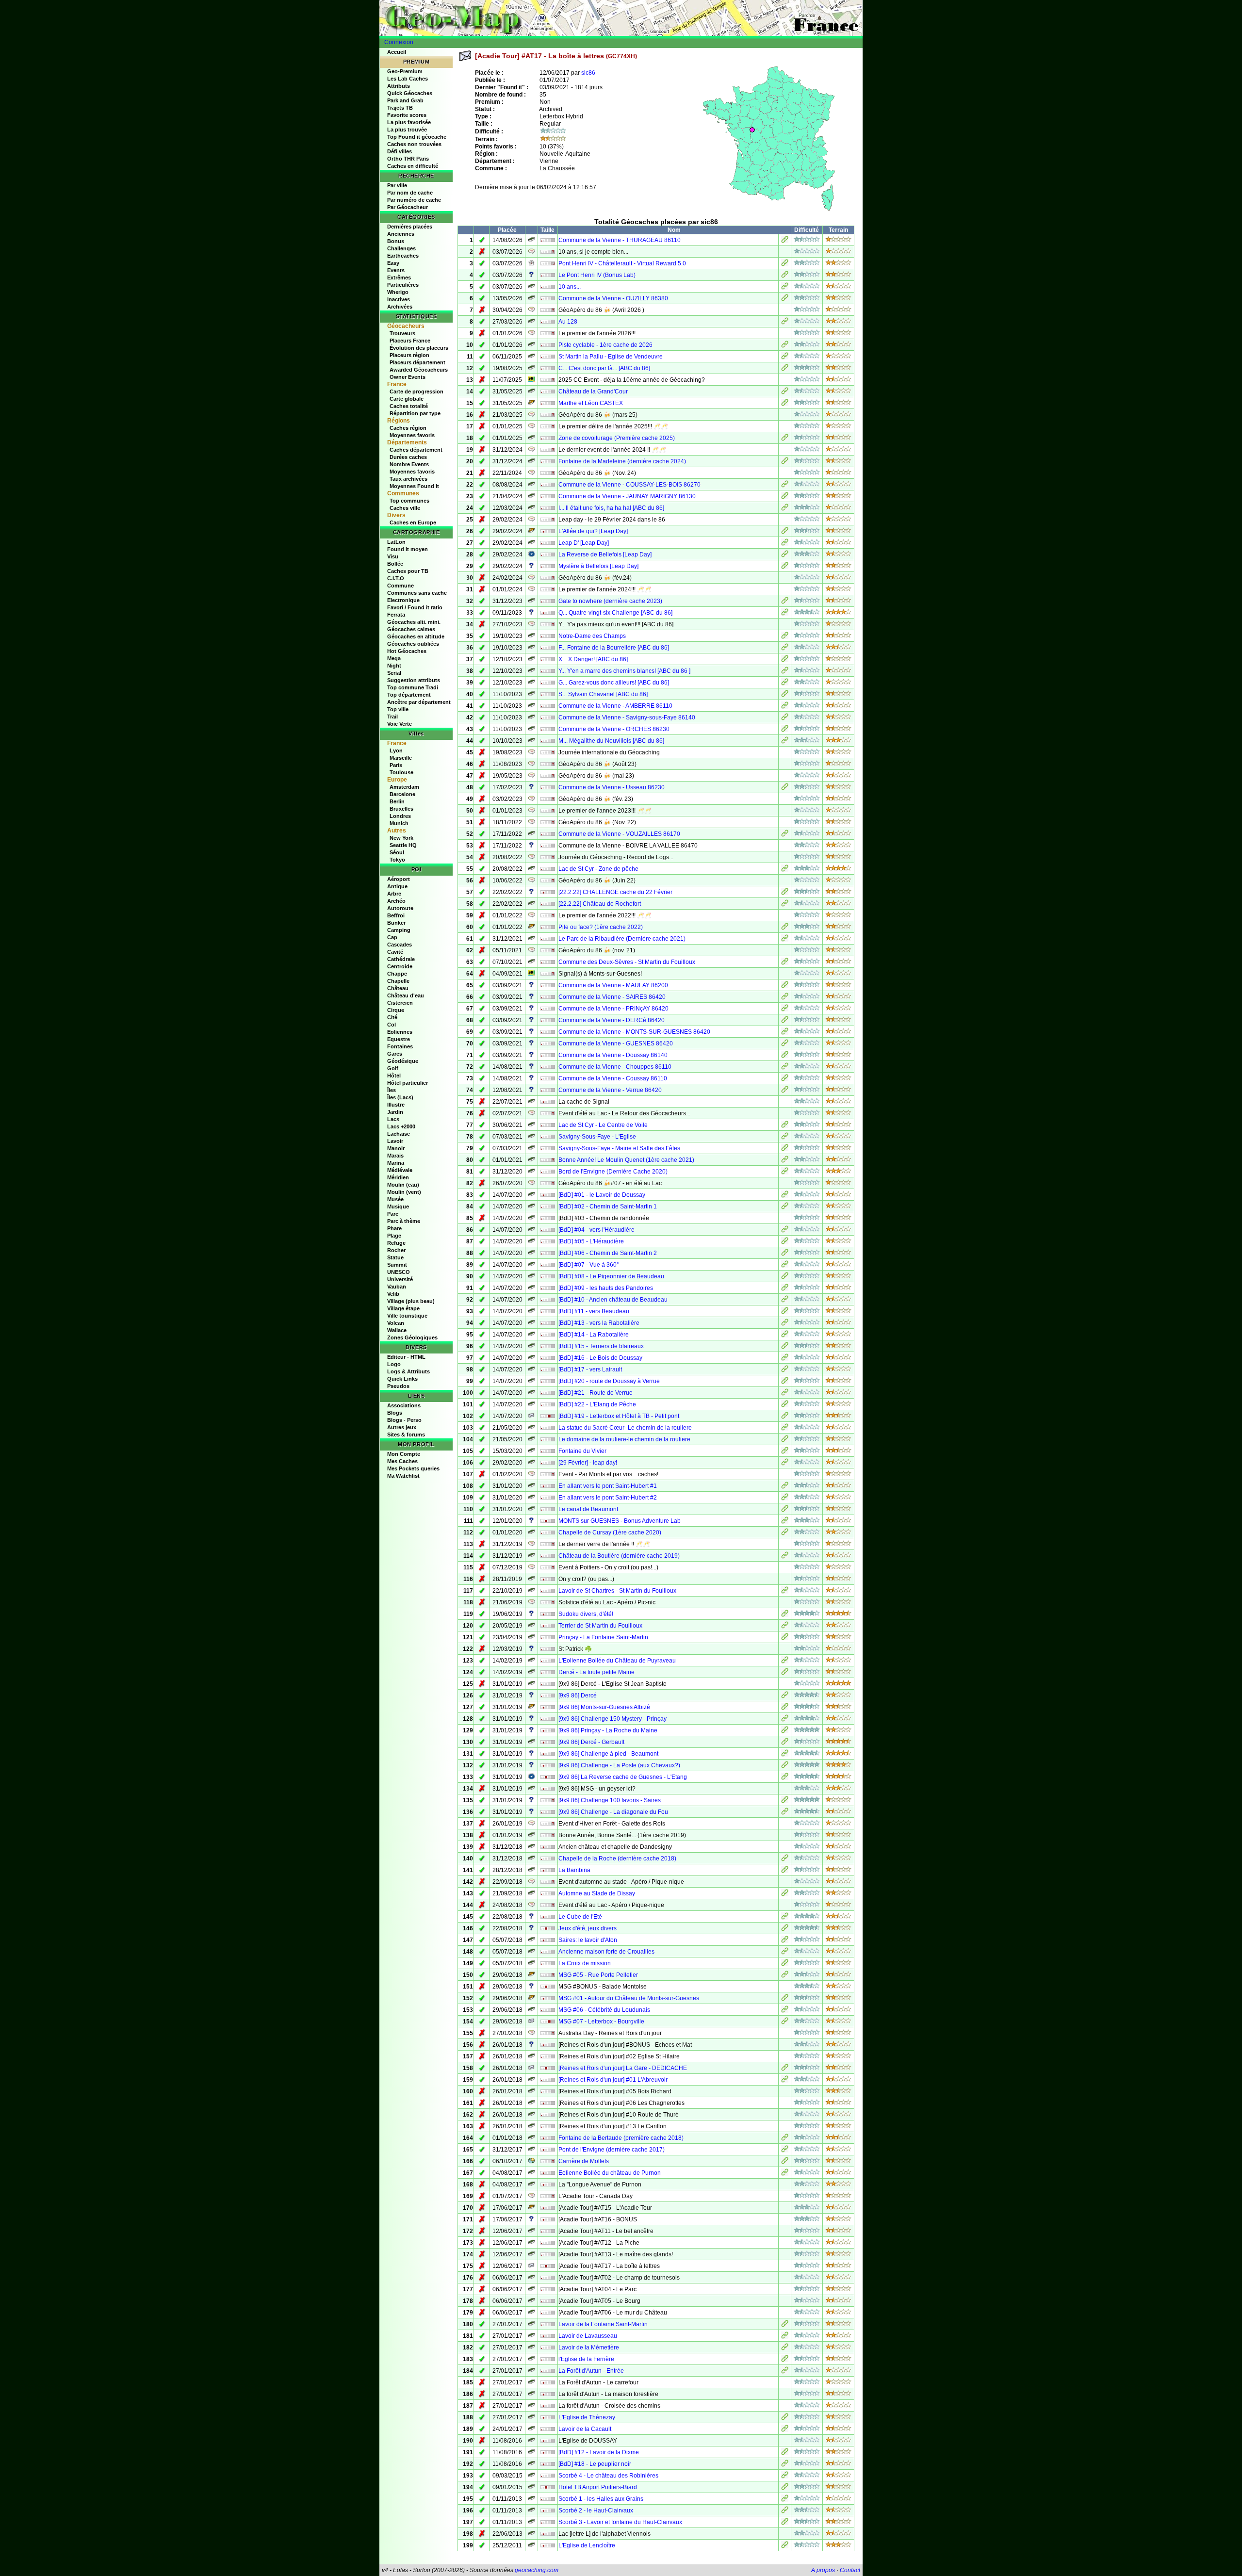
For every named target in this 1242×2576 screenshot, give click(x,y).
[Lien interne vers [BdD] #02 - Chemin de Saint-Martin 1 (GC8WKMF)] (785, 1207)
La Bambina (574, 1870)
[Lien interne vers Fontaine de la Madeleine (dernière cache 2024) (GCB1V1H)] (785, 462)
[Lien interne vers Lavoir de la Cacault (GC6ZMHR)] (785, 2430)
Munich (399, 823)
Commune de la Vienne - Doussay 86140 (613, 1055)
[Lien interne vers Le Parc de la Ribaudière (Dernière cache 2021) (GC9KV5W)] (785, 940)
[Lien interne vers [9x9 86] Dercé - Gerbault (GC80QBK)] (785, 1743)
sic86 (588, 73)
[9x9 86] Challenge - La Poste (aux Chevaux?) (619, 1765)
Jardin (395, 1112)
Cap (392, 937)
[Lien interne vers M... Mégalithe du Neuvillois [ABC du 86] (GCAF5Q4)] (785, 742)
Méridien (398, 1177)
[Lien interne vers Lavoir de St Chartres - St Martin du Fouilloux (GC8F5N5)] (785, 1592)
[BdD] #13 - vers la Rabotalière (599, 1323)
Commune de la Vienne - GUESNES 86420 (616, 1043)
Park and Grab (405, 100)
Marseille (401, 758)
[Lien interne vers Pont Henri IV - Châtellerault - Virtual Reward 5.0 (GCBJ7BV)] (785, 264)
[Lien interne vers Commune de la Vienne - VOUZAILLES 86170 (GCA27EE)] (785, 835)
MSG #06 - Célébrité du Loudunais (604, 2010)
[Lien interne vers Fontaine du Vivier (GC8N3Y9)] (785, 1452)
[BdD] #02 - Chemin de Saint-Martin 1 (608, 1206)
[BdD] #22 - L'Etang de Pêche (597, 1404)
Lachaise (399, 1134)
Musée (395, 1199)
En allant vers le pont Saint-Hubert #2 (608, 1498)
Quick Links (402, 1379)
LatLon (396, 542)
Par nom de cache (410, 193)
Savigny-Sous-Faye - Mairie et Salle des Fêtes (619, 1148)
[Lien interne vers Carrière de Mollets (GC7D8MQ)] (785, 2162)
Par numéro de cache (414, 200)
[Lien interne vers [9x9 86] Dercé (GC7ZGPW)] (785, 1696)
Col (392, 1025)
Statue (395, 1257)
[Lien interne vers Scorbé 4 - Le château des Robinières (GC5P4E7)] (785, 2477)
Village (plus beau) (411, 1301)
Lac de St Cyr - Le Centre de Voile (603, 1125)
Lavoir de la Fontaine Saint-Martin (603, 2324)
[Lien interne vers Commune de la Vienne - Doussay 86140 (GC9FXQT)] (785, 1056)
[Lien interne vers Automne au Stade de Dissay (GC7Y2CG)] (785, 1894)
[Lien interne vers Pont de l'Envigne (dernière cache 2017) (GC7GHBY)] (785, 2151)
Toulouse (401, 772)
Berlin (397, 801)
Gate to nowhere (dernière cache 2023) (610, 601)
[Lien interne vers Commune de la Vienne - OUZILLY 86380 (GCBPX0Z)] (785, 299)
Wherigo (398, 292)
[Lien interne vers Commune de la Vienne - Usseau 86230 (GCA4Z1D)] (785, 788)
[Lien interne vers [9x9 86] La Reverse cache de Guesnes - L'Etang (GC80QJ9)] (785, 1778)
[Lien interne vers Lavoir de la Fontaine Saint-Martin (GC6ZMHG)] (785, 2325)
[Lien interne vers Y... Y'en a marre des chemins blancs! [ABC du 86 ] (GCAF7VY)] (785, 672)
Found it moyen (408, 549)
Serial (394, 673)
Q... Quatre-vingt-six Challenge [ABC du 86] (615, 613)
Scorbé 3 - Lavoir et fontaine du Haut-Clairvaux (620, 2522)
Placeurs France (410, 341)
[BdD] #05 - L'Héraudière (591, 1241)
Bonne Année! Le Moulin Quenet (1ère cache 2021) (626, 1160)
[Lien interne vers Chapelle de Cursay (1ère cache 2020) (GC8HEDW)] (785, 1533)
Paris (396, 765)
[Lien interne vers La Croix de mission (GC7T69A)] (785, 1964)
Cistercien (400, 1003)
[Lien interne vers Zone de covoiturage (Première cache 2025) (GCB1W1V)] (785, 439)
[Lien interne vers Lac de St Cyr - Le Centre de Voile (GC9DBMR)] (785, 1126)
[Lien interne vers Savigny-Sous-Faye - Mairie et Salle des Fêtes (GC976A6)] (785, 1149)
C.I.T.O (396, 578)
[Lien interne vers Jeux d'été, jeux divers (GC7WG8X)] (785, 1929)
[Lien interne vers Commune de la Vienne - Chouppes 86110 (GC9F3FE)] (785, 1068)
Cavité (395, 952)
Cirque (396, 1010)
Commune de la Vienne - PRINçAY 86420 (613, 1009)
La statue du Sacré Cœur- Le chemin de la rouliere (625, 1428)
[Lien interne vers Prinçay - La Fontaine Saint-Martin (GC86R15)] (785, 1638)
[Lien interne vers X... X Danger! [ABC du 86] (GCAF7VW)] (785, 660)
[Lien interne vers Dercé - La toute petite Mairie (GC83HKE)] (785, 1673)
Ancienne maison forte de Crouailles (606, 1952)
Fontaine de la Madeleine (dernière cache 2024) (622, 461)
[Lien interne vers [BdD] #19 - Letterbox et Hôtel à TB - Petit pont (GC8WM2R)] (785, 1417)
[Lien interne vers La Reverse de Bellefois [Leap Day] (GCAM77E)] (785, 555)
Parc (393, 1214)
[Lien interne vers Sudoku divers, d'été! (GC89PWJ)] (785, 1615)
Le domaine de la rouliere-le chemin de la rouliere (624, 1439)
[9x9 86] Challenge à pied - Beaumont (608, 1754)
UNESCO (399, 1272)
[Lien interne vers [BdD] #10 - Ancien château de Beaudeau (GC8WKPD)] (785, 1301)
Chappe (397, 974)
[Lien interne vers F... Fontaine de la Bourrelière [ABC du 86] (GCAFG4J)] (785, 649)
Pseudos (398, 1386)
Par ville (397, 185)
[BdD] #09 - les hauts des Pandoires (606, 1288)
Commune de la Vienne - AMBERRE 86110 (615, 706)
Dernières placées (410, 227)
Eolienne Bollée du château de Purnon (610, 2173)
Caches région (408, 428)
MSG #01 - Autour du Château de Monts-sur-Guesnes (629, 1998)
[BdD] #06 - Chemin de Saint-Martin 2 (608, 1253)
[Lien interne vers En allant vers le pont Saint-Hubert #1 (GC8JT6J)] (785, 1487)
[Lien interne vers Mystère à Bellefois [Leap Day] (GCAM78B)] (785, 567)
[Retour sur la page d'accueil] (621, 18)
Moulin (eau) (403, 1185)
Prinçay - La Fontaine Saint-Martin (603, 1637)
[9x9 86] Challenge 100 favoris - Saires (610, 1800)
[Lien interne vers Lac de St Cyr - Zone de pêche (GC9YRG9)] (785, 870)
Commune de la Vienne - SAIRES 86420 (612, 997)
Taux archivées (409, 479)
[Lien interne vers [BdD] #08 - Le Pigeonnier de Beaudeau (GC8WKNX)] (785, 1277)
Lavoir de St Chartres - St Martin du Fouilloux (617, 1591)
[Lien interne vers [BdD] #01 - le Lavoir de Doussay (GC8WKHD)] (785, 1196)
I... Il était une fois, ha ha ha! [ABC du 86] (611, 508)
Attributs (399, 86)
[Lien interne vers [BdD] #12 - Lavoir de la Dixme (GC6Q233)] (785, 2453)
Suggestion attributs (414, 680)
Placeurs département (417, 362)
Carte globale (407, 399)
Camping (399, 930)
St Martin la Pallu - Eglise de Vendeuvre (611, 357)
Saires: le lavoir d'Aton (588, 1940)
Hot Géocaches (407, 651)
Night (394, 666)
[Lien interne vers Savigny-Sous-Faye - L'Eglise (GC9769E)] (785, 1138)
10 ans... (570, 287)
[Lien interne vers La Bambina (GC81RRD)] (785, 1871)
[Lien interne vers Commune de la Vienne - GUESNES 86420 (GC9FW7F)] (785, 1044)
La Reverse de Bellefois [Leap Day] (605, 554)
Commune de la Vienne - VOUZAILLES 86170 (619, 834)
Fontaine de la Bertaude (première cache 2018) (621, 2138)
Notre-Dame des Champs (592, 636)
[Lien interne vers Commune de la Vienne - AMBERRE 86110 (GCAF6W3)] (785, 707)
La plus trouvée (407, 130)
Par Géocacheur (408, 207)
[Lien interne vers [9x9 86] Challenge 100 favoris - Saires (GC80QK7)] (785, 1801)
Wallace (397, 1330)
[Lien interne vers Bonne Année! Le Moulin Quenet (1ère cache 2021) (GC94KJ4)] (785, 1161)
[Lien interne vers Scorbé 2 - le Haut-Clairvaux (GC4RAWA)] (785, 2511)
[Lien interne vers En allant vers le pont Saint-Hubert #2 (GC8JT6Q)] (785, 1499)
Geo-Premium (405, 71)
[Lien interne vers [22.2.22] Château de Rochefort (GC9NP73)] (785, 905)
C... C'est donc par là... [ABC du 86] (604, 368)
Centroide (400, 966)
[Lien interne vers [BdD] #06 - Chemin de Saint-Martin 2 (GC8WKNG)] (785, 1254)
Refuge (396, 1243)
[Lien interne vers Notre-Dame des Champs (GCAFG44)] (785, 637)
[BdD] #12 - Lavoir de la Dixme (599, 2452)
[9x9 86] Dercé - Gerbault (591, 1742)
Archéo (396, 901)
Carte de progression (417, 391)
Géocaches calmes (411, 629)
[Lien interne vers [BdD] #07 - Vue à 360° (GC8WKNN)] (785, 1266)
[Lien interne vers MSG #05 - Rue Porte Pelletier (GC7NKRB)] (785, 1976)
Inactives (399, 299)
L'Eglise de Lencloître (587, 2545)
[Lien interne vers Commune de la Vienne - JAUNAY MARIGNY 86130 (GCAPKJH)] (785, 497)
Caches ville (405, 508)
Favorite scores (407, 115)
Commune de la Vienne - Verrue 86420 (610, 1090)
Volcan (396, 1323)
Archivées (400, 307)
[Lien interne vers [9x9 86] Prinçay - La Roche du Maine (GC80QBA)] (785, 1731)
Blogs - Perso (404, 1420)
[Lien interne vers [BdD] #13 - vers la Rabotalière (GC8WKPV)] (785, 1324)
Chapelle (398, 981)
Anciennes (401, 234)
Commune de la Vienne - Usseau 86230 (612, 787)
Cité (392, 1017)
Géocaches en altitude (416, 636)
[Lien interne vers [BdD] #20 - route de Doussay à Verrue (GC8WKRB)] (785, 1382)
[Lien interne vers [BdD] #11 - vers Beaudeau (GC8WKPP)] (785, 1312)
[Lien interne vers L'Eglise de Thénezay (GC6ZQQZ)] (785, 2418)
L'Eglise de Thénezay (587, 2417)
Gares (395, 1054)
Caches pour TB (408, 571)
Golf (393, 1068)
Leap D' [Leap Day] (584, 543)
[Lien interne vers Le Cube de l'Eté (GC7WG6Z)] (785, 1918)
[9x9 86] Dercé (578, 1696)
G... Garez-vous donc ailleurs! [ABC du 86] (614, 683)
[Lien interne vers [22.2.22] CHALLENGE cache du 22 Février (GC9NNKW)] (785, 893)
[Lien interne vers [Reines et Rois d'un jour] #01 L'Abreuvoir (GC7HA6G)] (785, 2081)
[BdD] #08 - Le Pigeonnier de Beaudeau (611, 1276)
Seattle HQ (403, 845)
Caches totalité (409, 406)
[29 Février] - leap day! (588, 1463)
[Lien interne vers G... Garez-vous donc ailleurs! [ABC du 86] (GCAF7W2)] (785, 684)
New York (401, 838)
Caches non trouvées (414, 144)
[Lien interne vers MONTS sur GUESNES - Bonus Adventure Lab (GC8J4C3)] (785, 1522)
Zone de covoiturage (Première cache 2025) (617, 438)
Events (396, 270)
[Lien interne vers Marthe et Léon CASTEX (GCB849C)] (785, 404)
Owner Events (408, 377)
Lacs (393, 1119)
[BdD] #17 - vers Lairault (590, 1370)
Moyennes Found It (414, 486)
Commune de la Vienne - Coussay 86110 (613, 1078)
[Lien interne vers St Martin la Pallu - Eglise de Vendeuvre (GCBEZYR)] (785, 358)
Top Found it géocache (417, 137)
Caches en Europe (413, 522)
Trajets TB (400, 108)
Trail (392, 717)
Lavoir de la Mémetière (589, 2348)
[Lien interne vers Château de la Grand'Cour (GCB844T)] (785, 392)
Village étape (403, 1308)
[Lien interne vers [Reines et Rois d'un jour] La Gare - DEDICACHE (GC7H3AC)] (785, 2069)
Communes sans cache (417, 593)
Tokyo (397, 860)
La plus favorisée (409, 122)
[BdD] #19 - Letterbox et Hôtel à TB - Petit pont (619, 1416)
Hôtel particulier (408, 1083)
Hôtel (394, 1076)
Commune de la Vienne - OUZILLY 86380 (613, 298)
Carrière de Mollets (584, 2161)
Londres (400, 816)
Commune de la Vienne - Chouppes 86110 (615, 1067)
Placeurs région (409, 355)
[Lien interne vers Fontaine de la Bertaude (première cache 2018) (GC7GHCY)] (785, 2139)
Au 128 (568, 322)
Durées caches (408, 457)
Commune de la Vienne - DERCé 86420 (612, 1020)
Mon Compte (404, 1454)
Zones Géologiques (412, 1337)
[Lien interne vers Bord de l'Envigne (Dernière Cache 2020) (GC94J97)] (785, 1173)
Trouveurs (402, 333)
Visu (393, 556)
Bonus (396, 241)
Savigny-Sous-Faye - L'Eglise (597, 1137)
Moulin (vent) (404, 1192)
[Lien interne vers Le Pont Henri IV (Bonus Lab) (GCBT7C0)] (785, 276)
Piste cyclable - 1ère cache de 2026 (605, 345)
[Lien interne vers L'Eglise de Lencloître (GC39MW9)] (785, 2546)
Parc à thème (404, 1221)
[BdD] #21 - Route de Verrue (596, 1393)
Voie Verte (400, 724)
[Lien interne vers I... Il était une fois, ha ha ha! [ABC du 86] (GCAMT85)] (785, 509)
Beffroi (396, 915)
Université (400, 1279)
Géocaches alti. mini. (414, 622)
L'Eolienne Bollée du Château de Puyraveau (617, 1661)
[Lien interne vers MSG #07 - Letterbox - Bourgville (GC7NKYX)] (785, 2022)
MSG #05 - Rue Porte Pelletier (598, 1975)
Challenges (401, 248)
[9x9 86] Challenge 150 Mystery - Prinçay (613, 1719)
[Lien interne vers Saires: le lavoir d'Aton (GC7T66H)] (785, 1941)
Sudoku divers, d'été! (586, 1614)
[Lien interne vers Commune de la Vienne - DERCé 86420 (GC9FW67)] (785, 1021)
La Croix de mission (585, 1963)
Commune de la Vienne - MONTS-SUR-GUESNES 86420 (634, 1032)
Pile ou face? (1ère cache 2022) (601, 927)
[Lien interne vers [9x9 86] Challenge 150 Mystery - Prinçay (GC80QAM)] (785, 1720)
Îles (392, 1090)
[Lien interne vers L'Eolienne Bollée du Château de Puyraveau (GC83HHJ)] (785, 1662)
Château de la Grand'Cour (593, 391)
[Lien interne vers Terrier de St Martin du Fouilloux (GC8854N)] (785, 1627)
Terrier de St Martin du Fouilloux (600, 1626)
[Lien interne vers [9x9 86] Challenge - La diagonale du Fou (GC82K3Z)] (785, 1813)
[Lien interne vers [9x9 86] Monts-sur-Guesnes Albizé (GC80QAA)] (785, 1708)
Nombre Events (409, 464)
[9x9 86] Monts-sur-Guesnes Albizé (604, 1707)
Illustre (396, 1105)
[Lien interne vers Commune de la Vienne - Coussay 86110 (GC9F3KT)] (785, 1079)
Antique (397, 886)
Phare (394, 1228)
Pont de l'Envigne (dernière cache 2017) (612, 2150)
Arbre (394, 894)
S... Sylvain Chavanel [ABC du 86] (603, 694)
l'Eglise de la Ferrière (586, 2359)
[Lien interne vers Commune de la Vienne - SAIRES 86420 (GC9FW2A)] (785, 998)
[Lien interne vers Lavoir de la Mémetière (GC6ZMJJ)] (785, 2348)
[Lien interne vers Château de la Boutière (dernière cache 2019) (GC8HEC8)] (785, 1557)
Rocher (396, 1250)
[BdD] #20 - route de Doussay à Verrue (609, 1381)
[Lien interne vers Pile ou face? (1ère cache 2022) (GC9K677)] (785, 928)
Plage (394, 1236)
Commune (400, 586)
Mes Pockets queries (413, 1468)
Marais (395, 1156)
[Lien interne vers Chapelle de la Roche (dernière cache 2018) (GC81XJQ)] (785, 1859)
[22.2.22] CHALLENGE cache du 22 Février (615, 892)
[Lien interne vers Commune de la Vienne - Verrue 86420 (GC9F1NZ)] (785, 1091)
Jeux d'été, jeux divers (588, 1928)
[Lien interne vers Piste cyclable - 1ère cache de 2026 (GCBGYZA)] (785, 346)
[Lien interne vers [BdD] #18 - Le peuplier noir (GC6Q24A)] (785, 2465)
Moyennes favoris (412, 435)
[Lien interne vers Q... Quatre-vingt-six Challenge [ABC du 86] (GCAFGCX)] (785, 614)
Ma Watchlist (403, 1476)
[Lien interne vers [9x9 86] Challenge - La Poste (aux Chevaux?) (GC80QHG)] (785, 1766)
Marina (396, 1163)
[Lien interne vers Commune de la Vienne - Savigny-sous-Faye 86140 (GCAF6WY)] (785, 718)
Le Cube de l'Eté (580, 1917)
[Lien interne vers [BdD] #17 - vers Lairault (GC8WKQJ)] (785, 1370)
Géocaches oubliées (413, 644)
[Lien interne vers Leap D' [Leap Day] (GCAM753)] (785, 544)
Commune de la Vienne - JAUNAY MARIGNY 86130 (627, 496)
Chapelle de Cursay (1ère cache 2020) (610, 1533)
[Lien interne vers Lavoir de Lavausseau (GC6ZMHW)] (785, 2337)
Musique (398, 1206)
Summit (397, 1265)
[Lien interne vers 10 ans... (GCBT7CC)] (785, 288)
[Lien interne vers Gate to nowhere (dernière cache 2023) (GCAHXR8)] (785, 602)
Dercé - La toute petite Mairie (596, 1672)
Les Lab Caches (408, 79)
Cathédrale (401, 959)
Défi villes (400, 151)
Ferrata (396, 615)
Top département (409, 695)
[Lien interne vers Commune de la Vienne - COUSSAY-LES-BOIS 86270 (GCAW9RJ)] (785, 486)
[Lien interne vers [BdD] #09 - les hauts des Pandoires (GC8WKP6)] (785, 1289)
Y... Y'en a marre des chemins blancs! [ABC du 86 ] (624, 671)
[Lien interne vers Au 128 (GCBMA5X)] (785, 323)
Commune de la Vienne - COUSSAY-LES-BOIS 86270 (629, 485)
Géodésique (403, 1061)
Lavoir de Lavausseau (588, 2336)
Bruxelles (401, 809)
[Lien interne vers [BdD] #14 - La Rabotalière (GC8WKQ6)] (785, 1336)
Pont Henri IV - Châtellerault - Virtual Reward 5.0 (622, 263)
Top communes (409, 501)
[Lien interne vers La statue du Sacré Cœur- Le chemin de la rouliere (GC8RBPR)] (785, 1429)
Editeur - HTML (406, 1357)
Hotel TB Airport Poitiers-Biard (598, 2487)
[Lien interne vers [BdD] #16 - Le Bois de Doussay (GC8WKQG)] (785, 1359)
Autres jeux (402, 1427)
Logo (394, 1364)
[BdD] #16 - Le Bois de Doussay (600, 1358)
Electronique (403, 600)
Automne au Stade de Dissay (597, 1893)
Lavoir (395, 1141)
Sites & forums (406, 1435)
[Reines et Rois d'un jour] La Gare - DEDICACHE (623, 2068)
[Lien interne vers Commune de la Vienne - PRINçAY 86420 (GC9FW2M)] (785, 1010)
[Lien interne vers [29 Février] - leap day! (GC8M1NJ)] (785, 1464)
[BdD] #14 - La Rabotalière (594, 1335)
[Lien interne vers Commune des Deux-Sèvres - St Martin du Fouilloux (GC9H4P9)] (785, 963)
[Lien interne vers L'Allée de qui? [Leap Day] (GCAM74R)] (785, 532)
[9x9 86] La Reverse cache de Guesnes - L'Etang (623, 1777)
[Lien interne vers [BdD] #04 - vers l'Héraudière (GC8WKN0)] (785, 1231)
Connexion (399, 42)
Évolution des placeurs (419, 348)
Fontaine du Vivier (582, 1451)
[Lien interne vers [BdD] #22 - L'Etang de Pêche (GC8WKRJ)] (785, 1405)
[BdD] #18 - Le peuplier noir (595, 2464)
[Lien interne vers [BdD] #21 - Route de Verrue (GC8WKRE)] (785, 1394)
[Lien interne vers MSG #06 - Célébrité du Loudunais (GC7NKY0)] (785, 2011)
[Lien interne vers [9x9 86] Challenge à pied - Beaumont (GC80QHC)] (785, 1755)
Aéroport (399, 879)
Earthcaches (403, 256)
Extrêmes (399, 277)
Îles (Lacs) (400, 1097)
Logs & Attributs (409, 1371)
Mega (394, 658)
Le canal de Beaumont (588, 1509)
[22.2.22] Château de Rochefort (600, 904)
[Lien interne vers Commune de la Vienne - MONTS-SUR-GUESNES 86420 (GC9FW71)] (785, 1033)
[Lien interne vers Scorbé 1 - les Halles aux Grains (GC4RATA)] (785, 2500)
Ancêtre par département (419, 702)
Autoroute (400, 908)
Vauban (397, 1287)
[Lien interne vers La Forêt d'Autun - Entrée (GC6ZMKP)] (785, 2372)
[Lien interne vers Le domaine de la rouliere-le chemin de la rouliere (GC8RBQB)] (785, 1440)
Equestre (399, 1039)
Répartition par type (415, 413)
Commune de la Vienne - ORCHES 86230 (614, 729)
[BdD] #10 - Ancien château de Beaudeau (613, 1300)
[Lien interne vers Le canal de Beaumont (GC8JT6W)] (785, 1510)
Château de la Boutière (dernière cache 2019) (619, 1556)
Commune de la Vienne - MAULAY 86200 (613, 985)
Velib (393, 1294)
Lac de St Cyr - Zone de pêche (598, 869)
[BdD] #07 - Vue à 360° (589, 1265)
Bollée (395, 564)
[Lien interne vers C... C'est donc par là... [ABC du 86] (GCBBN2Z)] (785, 369)
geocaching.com (537, 2570)
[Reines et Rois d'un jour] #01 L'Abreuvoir (613, 2080)
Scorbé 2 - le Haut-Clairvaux (596, 2511)
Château (398, 988)
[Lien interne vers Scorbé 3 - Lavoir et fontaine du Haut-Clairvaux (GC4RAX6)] (785, 2523)
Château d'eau (406, 995)
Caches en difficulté (413, 166)
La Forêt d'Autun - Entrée (591, 2371)
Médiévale (400, 1170)
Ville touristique (407, 1316)
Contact (850, 2570)
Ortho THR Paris (408, 159)
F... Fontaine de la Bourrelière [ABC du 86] (614, 648)
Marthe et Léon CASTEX (591, 403)
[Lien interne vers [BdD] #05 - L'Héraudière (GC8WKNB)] (785, 1242)
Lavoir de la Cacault (585, 2429)
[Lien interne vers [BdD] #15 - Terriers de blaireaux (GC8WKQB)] (785, 1347)
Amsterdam (404, 787)
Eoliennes (400, 1032)
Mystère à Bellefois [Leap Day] (598, 566)
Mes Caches (402, 1461)
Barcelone (402, 794)
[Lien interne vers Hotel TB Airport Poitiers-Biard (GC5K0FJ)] (785, 2488)
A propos (823, 2570)
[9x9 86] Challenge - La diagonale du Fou (613, 1812)
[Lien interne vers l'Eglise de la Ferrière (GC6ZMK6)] (785, 2360)
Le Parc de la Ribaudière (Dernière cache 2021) (622, 939)
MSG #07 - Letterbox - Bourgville (601, 2022)
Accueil (397, 52)
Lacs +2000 (401, 1126)
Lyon (396, 750)
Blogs (395, 1413)
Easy (393, 263)
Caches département (416, 450)
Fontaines (400, 1046)
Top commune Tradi (413, 687)
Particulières (403, 285)
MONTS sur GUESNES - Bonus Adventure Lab (620, 1521)
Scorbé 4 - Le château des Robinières (608, 2476)
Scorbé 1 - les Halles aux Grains (601, 2499)
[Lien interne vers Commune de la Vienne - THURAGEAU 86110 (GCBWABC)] (785, 241)
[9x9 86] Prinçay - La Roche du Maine (608, 1730)
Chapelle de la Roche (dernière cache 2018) (617, 1859)
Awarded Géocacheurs (419, 370)
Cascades (400, 945)
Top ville (398, 709)
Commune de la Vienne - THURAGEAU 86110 (620, 240)
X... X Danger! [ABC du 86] (593, 659)
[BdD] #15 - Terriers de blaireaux (601, 1346)
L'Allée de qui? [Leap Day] (593, 531)
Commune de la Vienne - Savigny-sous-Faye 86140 (627, 717)
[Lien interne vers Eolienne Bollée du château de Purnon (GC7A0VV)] (785, 2174)
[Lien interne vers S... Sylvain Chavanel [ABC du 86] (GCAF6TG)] (785, 695)
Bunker (396, 923)
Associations (404, 1405)
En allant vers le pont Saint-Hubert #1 (608, 1486)
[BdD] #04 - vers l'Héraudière (596, 1230)
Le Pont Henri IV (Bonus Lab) (597, 275)
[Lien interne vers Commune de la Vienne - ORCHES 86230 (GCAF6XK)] (785, 730)
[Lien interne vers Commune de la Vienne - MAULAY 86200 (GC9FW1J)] (785, 986)
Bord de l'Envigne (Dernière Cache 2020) (613, 1172)
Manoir (396, 1148)
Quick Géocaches (410, 93)
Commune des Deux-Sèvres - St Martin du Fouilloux (627, 962)
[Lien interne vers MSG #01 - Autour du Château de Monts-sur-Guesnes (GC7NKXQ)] (785, 1999)
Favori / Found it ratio (415, 607)
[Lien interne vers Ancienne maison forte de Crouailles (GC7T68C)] (785, 1953)
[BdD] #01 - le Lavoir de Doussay (602, 1195)
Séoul (397, 852)
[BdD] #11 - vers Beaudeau (594, 1311)
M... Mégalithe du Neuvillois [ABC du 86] (611, 741)
